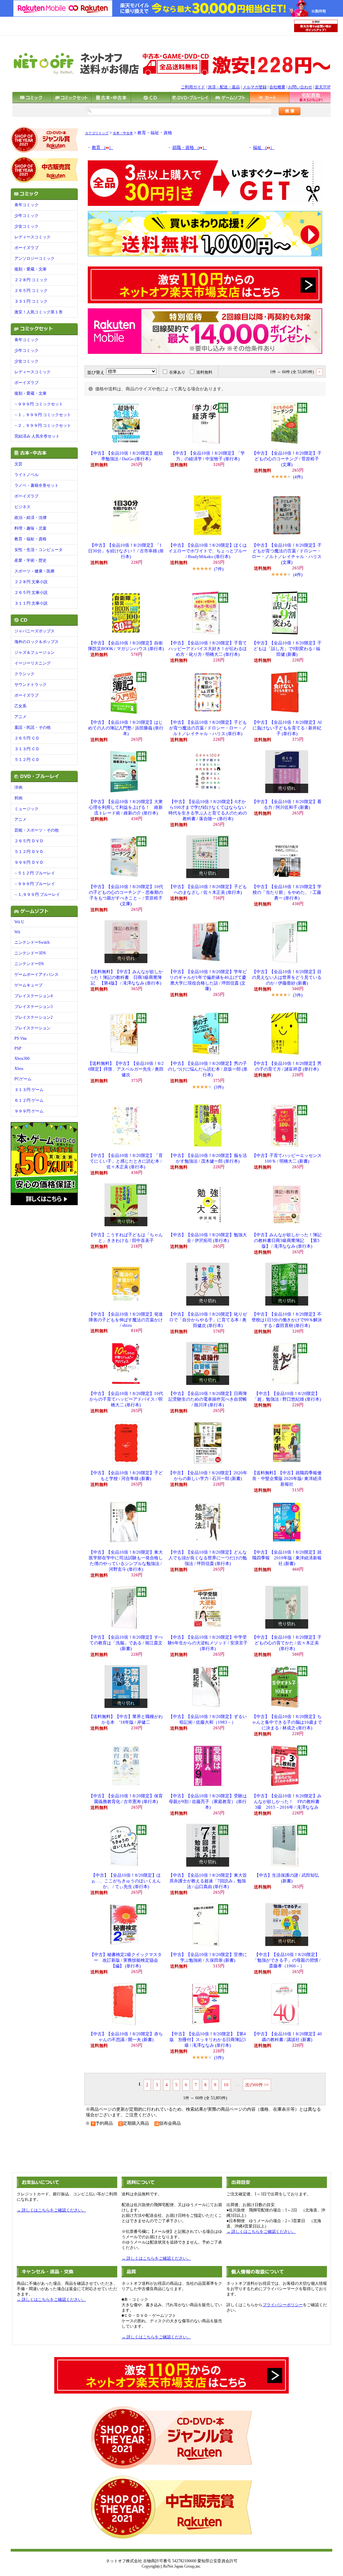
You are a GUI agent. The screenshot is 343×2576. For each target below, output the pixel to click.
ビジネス (22, 507)
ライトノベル (26, 475)
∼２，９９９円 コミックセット (43, 425)
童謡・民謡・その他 (32, 727)
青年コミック (26, 205)
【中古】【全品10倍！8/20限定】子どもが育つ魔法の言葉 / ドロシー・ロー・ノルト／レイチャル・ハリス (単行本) (208, 728)
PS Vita (20, 1038)
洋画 (18, 787)
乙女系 (20, 706)
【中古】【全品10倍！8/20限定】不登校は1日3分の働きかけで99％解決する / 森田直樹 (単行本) (287, 1320)
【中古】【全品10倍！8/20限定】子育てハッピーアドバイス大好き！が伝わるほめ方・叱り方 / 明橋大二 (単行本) (208, 649)
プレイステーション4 (33, 996)
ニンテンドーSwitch (32, 942)
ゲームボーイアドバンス (37, 974)
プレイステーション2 (33, 1017)
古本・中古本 (123, 133)
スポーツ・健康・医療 (35, 571)
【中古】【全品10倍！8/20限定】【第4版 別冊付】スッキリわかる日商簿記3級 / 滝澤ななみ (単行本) (208, 2040)
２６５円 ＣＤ (27, 738)
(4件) (298, 477)
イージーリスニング (32, 663)
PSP (18, 1048)
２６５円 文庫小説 (31, 593)
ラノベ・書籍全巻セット (37, 485)
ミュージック (26, 809)
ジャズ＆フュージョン (35, 652)
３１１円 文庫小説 (31, 603)
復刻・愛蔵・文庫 (30, 269)
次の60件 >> (257, 2085)
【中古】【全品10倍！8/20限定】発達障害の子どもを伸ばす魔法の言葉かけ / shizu (126, 1320)
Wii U (19, 922)
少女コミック (26, 226)
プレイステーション (32, 1028)
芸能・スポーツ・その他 (37, 830)
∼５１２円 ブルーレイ (35, 873)
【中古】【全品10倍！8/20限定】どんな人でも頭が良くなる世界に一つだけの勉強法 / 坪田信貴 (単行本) (208, 1558)
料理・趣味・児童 (30, 528)
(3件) (298, 995)
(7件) (219, 569)
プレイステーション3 (33, 1007)
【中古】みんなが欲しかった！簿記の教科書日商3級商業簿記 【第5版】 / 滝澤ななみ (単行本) (287, 1241)
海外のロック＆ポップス (37, 642)
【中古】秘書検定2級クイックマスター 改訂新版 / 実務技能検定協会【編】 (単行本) (126, 1960)
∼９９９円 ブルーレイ (35, 884)
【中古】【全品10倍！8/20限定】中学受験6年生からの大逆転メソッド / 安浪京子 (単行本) (208, 1643)
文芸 (18, 464)
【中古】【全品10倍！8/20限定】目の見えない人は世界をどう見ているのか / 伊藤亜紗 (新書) (287, 978)
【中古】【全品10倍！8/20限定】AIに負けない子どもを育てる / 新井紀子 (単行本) (287, 728)
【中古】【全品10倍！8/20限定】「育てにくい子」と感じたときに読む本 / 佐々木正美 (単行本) (126, 1161)
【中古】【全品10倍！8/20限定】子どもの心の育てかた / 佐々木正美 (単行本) (287, 1643)
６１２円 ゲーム (29, 1100)
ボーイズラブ (26, 248)
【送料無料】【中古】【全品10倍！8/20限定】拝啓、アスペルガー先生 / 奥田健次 (126, 1069)
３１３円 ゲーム (29, 1090)
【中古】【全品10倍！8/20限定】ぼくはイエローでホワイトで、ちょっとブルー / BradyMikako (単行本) (208, 551)
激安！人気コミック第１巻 (39, 312)
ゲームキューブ (28, 985)
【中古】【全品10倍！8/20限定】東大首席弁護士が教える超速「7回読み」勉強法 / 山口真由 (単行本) (208, 1881)
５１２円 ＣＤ (27, 760)
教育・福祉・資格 (30, 539)
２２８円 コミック (31, 280)
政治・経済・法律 (30, 518)
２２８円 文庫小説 (31, 582)
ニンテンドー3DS (30, 953)
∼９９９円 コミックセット (39, 404)
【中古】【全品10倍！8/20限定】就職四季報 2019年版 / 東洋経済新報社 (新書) (287, 1558)
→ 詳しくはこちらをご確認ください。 (51, 2210)
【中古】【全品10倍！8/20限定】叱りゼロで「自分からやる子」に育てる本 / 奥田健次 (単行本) (208, 1320)
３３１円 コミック (31, 301)
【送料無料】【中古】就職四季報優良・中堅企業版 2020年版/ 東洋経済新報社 (287, 1479)
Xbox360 (22, 1059)
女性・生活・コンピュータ (39, 550)
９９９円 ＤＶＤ (29, 862)
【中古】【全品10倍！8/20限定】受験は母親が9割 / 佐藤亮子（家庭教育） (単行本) (208, 1802)
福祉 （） (264, 148)
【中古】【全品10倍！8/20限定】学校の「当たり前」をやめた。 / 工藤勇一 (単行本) (287, 892)
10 (226, 2085)
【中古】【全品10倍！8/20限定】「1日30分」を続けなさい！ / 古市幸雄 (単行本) (126, 551)
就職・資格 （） (189, 148)
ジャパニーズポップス (35, 631)
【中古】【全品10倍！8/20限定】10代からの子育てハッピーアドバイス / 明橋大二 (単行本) (126, 1399)
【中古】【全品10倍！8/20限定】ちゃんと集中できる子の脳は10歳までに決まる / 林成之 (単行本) (287, 1722)
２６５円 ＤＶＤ (29, 841)
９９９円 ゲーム (29, 1111)
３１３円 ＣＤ (27, 749)
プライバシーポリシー (283, 2305)
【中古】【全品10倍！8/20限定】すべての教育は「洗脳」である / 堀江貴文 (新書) (126, 1643)
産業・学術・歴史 (30, 560)
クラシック (24, 674)
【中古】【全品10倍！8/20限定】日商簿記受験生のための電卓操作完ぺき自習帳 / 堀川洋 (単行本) (208, 1399)
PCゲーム (23, 1079)
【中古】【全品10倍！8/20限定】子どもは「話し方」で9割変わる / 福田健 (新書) (287, 649)
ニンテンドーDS (29, 964)
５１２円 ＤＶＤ (29, 852)
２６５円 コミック (31, 291)
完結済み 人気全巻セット (37, 436)
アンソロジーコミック (35, 258)
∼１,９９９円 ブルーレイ (37, 894)
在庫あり (177, 372)
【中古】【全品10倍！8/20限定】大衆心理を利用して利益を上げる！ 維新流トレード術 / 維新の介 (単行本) (126, 807)
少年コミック (26, 216)
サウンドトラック (30, 685)
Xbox (19, 1069)
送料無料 (204, 372)
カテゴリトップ (97, 133)
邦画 (18, 798)
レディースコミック (32, 237)
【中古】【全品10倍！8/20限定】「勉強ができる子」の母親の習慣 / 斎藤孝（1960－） (287, 1960)
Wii (17, 932)
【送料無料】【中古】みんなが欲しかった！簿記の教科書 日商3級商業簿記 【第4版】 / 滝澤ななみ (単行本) (126, 978)
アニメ (20, 717)
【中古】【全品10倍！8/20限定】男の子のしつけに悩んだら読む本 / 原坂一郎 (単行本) (208, 1069)
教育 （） (102, 148)
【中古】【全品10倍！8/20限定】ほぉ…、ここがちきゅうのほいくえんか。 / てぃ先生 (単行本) (126, 1881)
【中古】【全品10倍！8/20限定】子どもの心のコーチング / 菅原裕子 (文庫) (287, 459)
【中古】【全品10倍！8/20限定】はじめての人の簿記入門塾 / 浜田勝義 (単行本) (126, 728)
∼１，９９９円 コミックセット (43, 415)
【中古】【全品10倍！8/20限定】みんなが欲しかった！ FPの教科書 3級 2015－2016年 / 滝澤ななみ (288, 1802)
